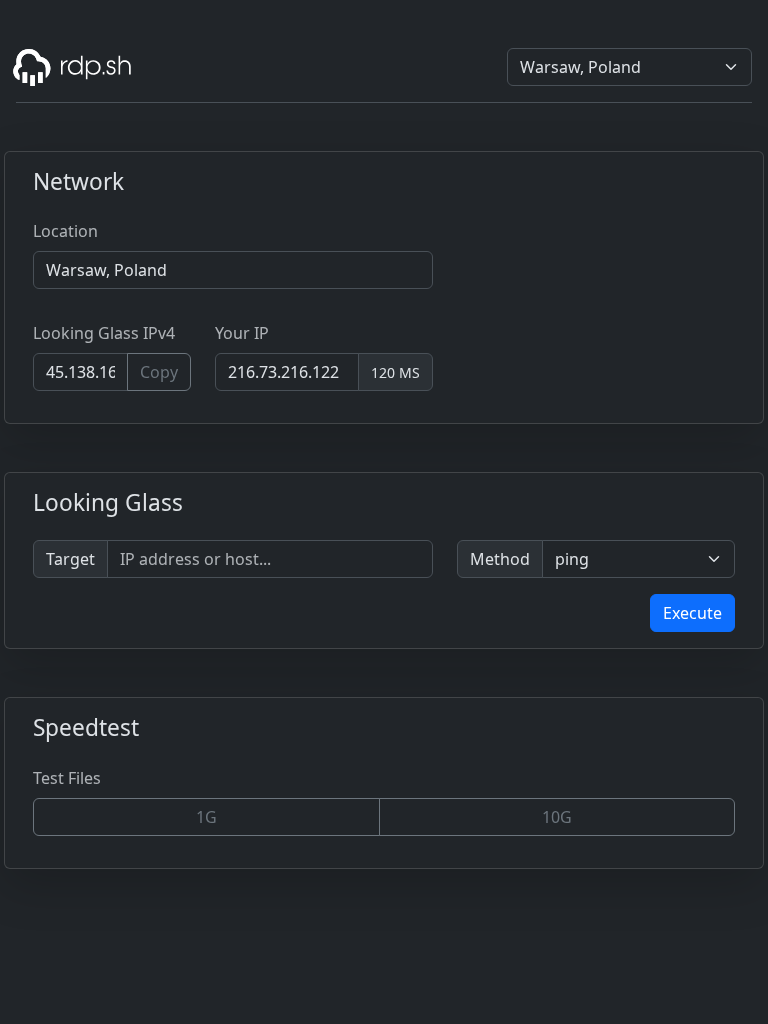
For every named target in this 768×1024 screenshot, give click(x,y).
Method (500, 559)
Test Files (67, 778)
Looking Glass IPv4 (104, 333)
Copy (159, 372)
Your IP (242, 333)
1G (206, 817)
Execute (692, 613)
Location (65, 231)
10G (557, 817)
